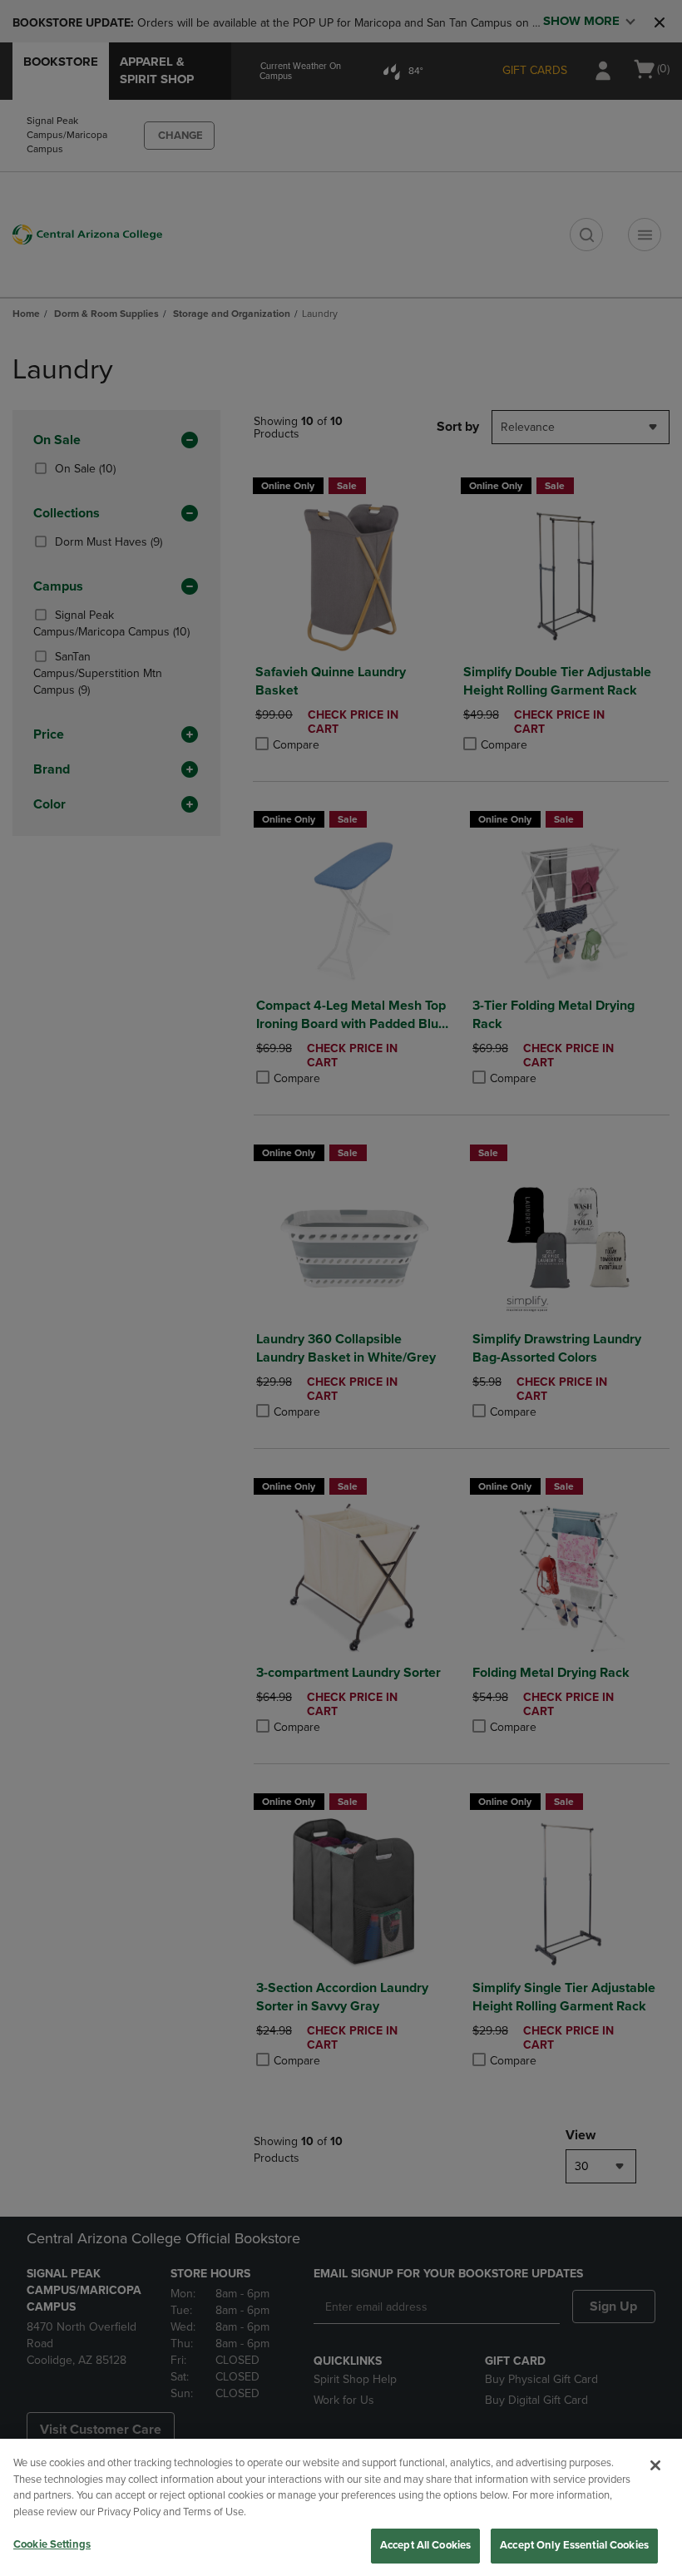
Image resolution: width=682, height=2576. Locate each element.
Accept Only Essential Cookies (574, 2545)
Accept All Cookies (425, 2545)
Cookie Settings (52, 2544)
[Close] (655, 2465)
